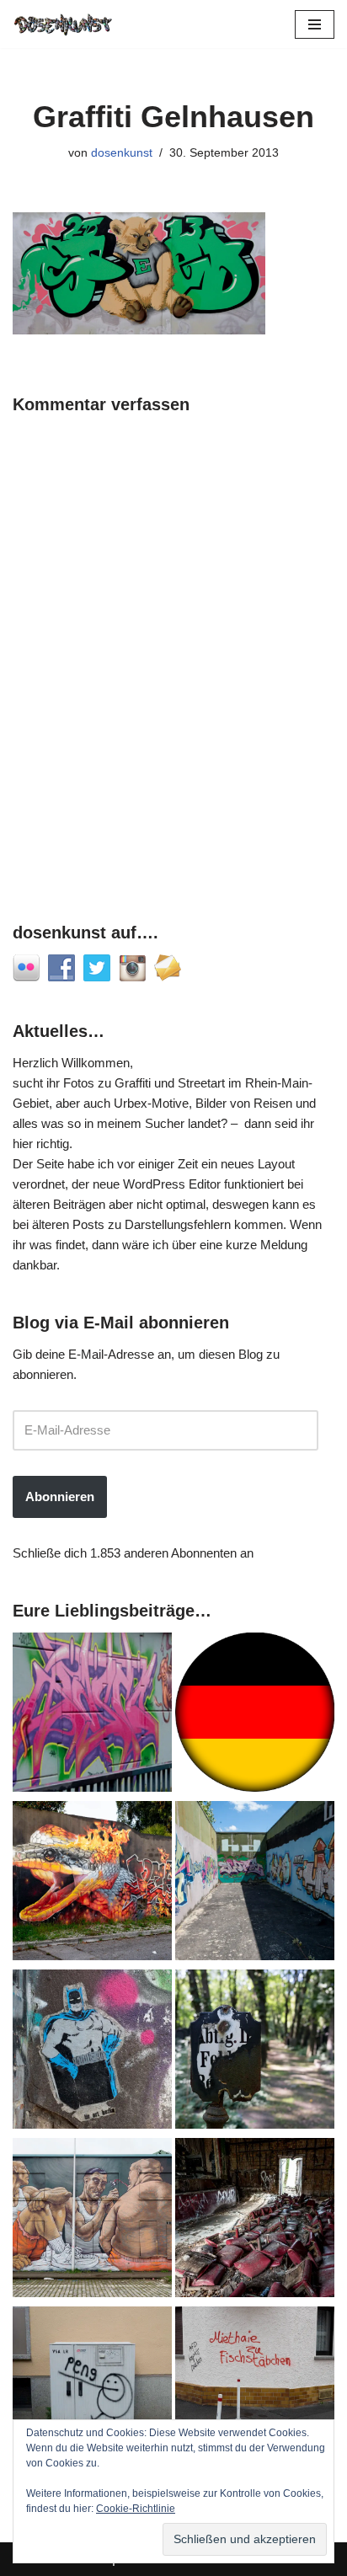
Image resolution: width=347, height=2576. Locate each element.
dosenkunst (122, 153)
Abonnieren (60, 1496)
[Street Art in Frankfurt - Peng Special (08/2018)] (92, 2389)
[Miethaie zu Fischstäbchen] (255, 2389)
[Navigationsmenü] (315, 24)
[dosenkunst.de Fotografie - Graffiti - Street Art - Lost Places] (63, 24)
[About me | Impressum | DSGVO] (255, 1715)
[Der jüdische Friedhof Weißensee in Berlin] (255, 2052)
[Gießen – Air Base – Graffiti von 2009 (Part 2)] (255, 1884)
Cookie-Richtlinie (136, 2509)
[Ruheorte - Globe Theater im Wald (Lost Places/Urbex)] (255, 2221)
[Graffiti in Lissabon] (92, 1884)
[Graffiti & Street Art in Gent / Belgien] (92, 2221)
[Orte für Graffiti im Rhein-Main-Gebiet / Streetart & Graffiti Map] (92, 1715)
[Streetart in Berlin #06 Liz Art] (92, 2052)
